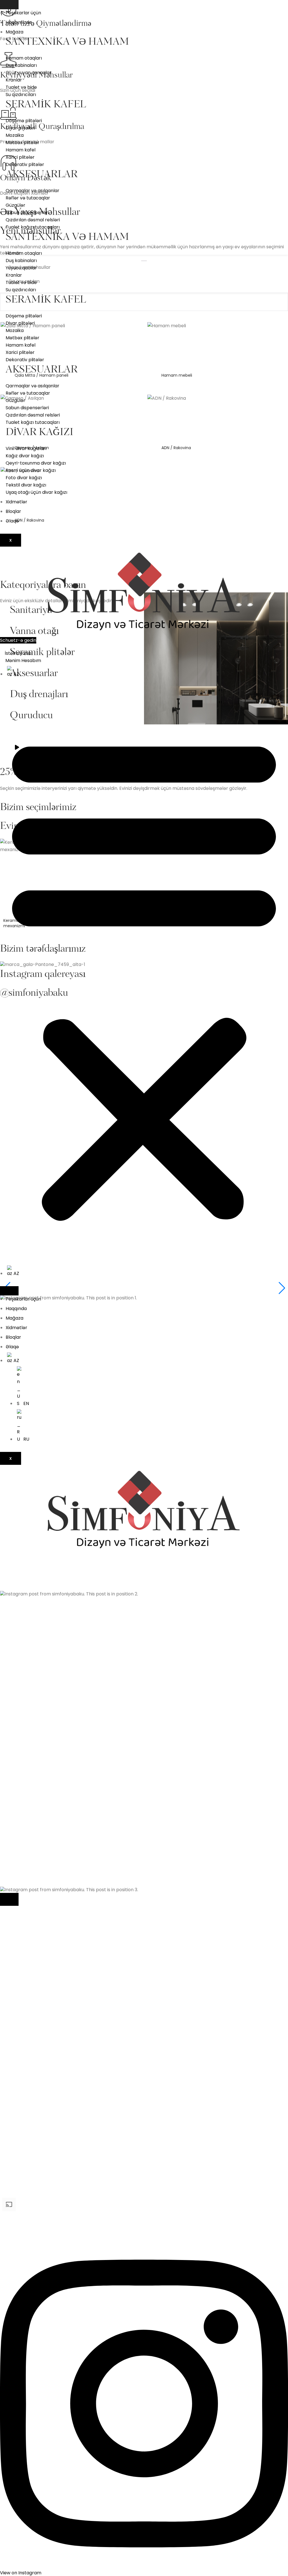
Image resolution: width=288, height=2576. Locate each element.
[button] (144, 976)
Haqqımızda (19, 22)
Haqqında (16, 1309)
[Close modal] (9, 1899)
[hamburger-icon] (9, 5)
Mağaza (14, 32)
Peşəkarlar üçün (23, 13)
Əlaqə (12, 521)
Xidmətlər (16, 502)
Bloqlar (13, 511)
